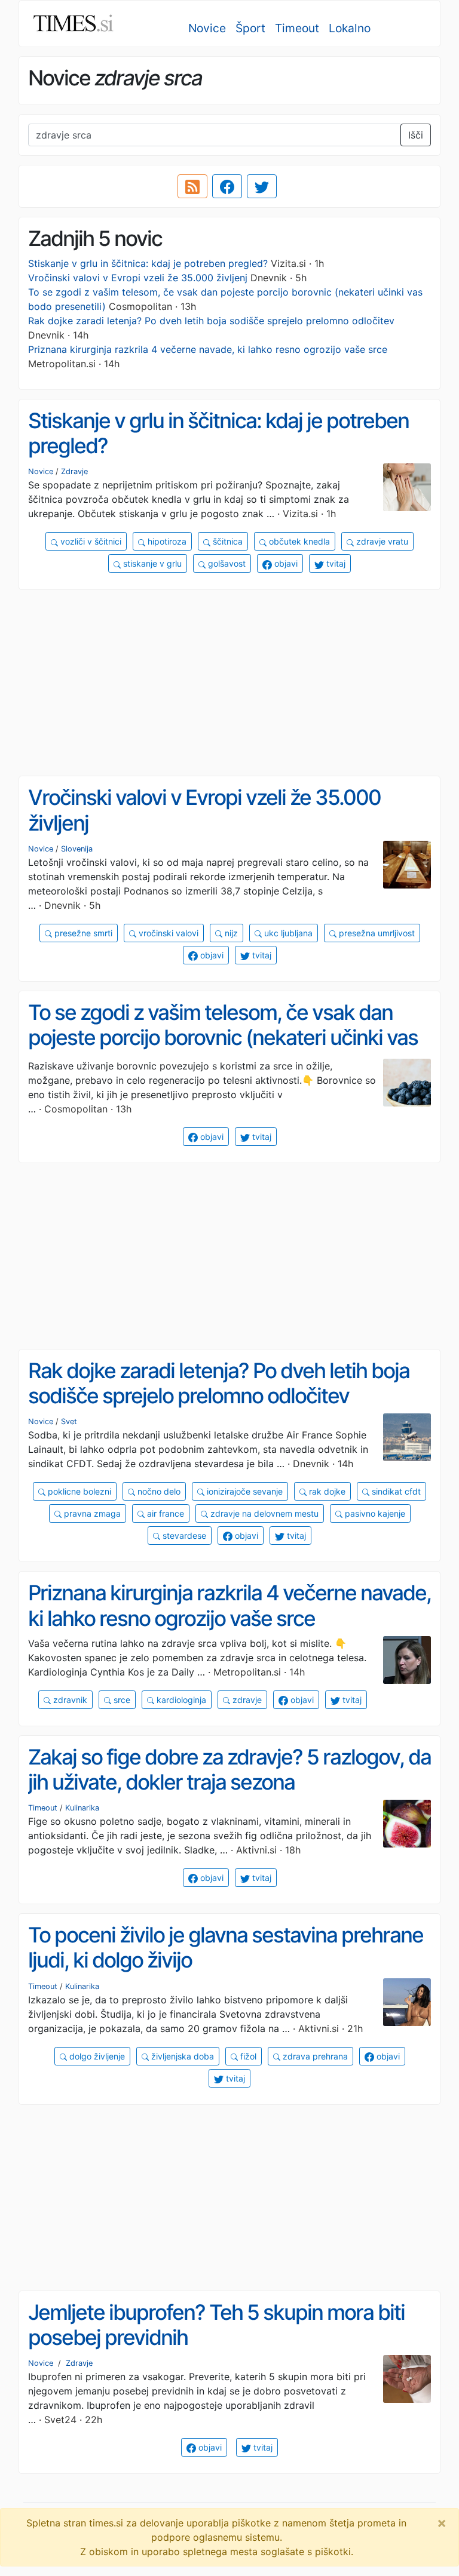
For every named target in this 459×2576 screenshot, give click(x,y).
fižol (247, 2056)
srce (121, 1700)
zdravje (246, 1700)
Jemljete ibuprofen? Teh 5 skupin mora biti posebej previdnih (216, 2325)
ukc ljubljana (287, 933)
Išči (416, 135)
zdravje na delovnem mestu (263, 1513)
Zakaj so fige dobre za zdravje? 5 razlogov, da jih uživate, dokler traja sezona (229, 1770)
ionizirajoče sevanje (244, 1491)
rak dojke (326, 1491)
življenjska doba (181, 2056)
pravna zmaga (91, 1513)
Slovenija (77, 849)
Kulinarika (82, 1808)
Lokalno (350, 28)
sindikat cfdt (395, 1491)
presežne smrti (82, 933)
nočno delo (158, 1491)
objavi (285, 563)
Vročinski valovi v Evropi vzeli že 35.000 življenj (138, 278)
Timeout (297, 28)
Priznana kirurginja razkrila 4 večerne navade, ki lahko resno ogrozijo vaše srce (208, 349)
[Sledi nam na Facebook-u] (227, 186)
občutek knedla (298, 541)
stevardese (183, 1536)
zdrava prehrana (314, 2056)
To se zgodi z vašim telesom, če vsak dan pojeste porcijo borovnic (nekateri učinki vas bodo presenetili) (223, 1038)
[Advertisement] (229, 683)
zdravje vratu (381, 541)
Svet (69, 1421)
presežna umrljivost (376, 933)
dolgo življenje (96, 2056)
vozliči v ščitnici (90, 541)
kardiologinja (180, 1700)
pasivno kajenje (374, 1513)
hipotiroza (166, 541)
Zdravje (74, 471)
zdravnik (69, 1700)
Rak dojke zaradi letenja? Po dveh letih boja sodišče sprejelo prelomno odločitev (211, 321)
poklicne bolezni (78, 1491)
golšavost (226, 563)
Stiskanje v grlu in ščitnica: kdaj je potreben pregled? (148, 263)
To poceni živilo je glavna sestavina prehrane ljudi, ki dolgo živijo (226, 1948)
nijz (230, 933)
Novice (207, 28)
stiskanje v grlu (151, 563)
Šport (250, 28)
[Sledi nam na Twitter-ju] (262, 186)
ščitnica (227, 541)
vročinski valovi (167, 933)
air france (164, 1513)
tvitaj (335, 563)
